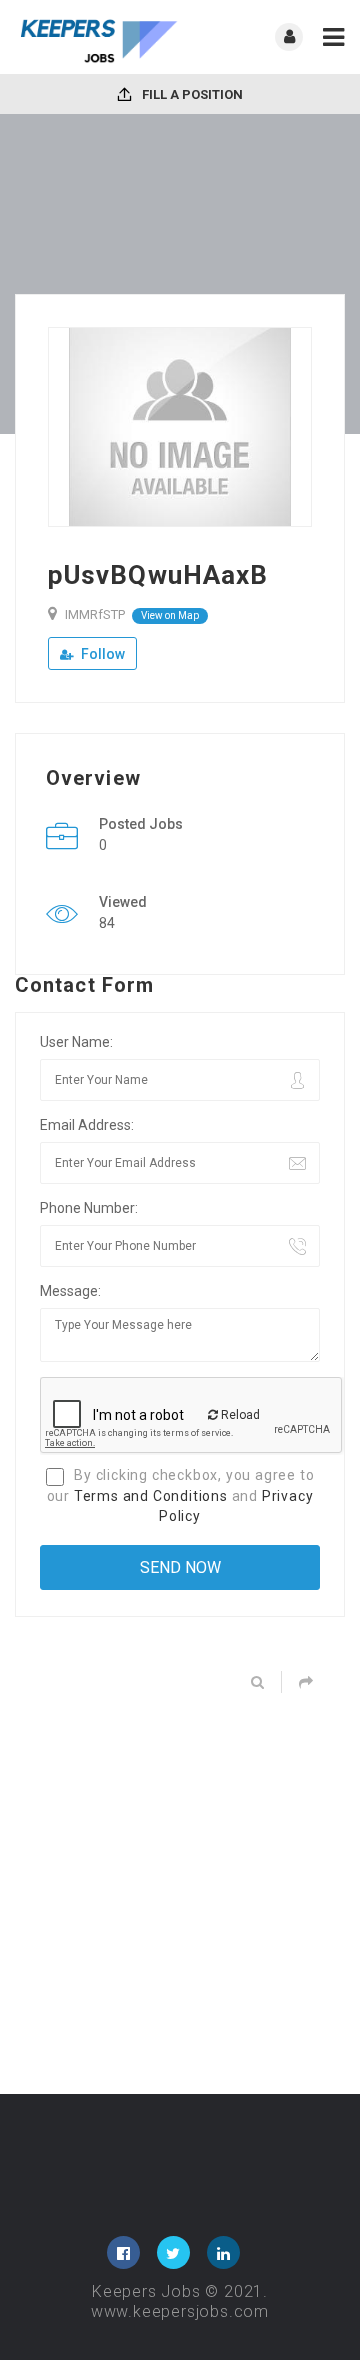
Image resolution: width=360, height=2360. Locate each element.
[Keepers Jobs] (97, 37)
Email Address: (87, 1125)
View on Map (170, 615)
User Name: (76, 1042)
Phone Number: (89, 1208)
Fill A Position (191, 94)
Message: (70, 1291)
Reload (239, 1415)
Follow (101, 654)
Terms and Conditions (151, 1496)
